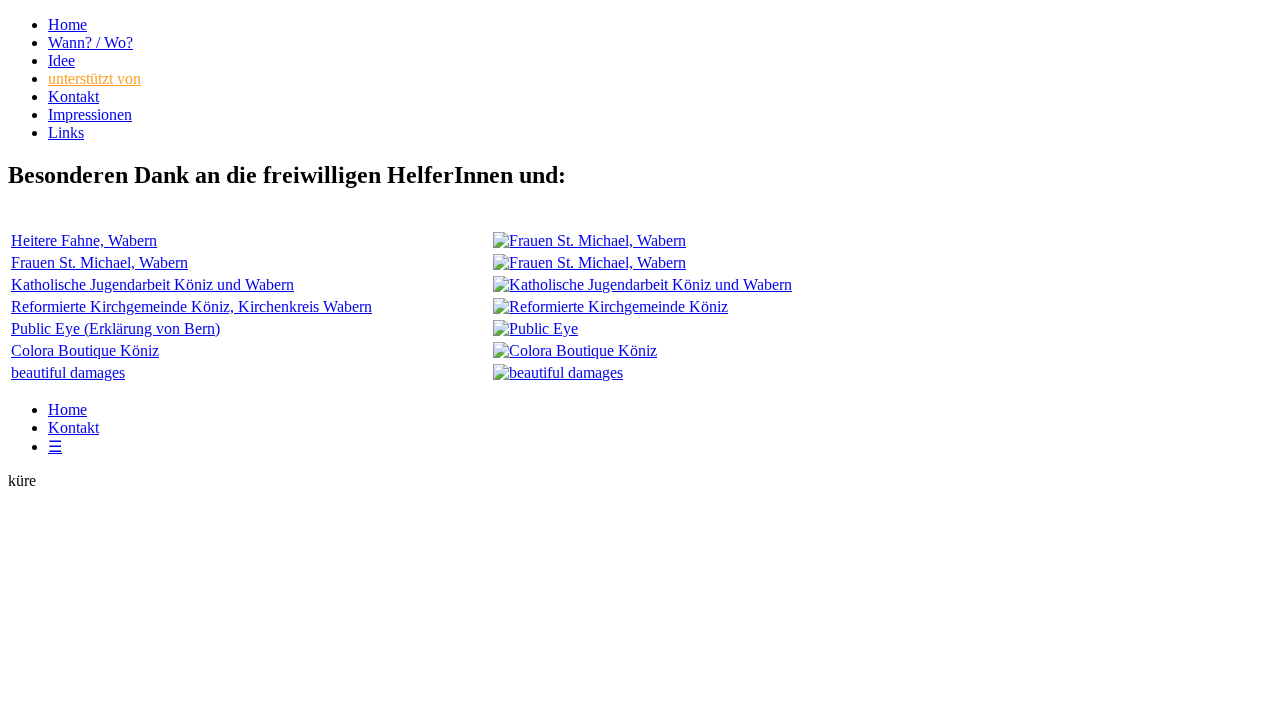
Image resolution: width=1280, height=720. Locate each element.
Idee (61, 60)
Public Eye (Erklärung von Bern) (115, 328)
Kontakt (73, 96)
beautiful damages (68, 372)
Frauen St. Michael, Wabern (99, 262)
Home (67, 24)
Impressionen (90, 114)
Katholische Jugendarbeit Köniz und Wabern (152, 284)
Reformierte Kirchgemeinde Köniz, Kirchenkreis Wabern (191, 306)
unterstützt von (94, 78)
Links (66, 132)
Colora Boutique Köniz (85, 350)
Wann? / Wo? (90, 42)
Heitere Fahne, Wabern (84, 240)
